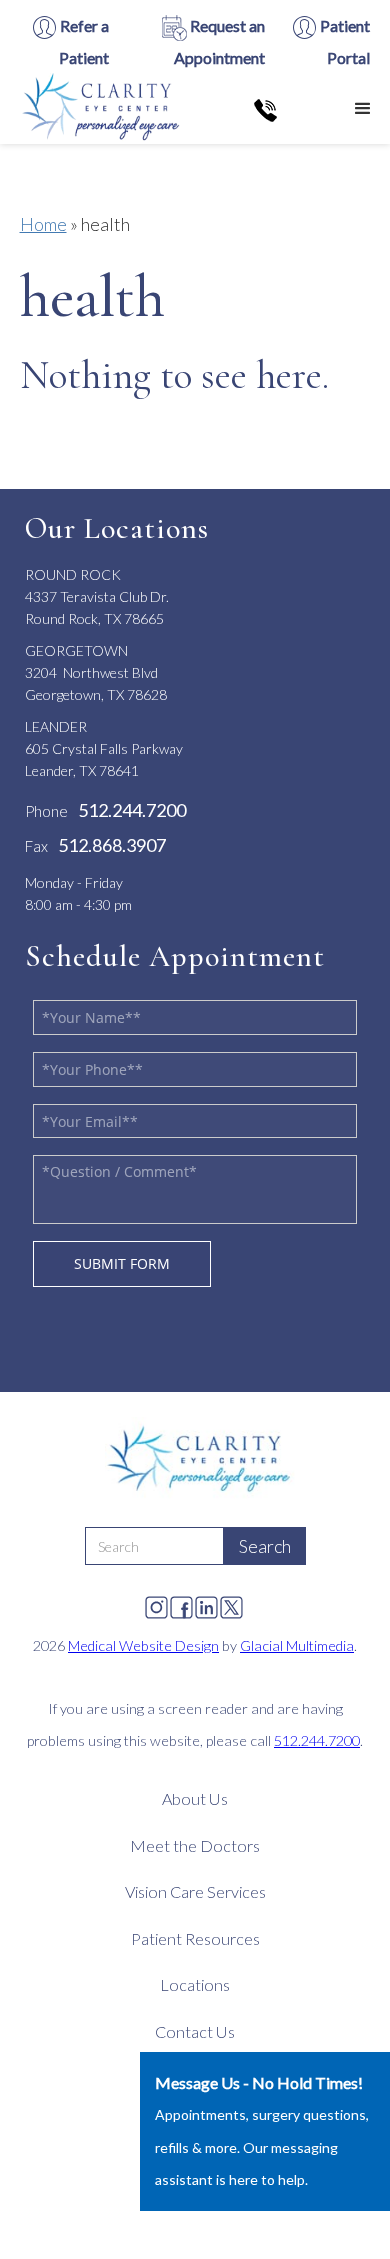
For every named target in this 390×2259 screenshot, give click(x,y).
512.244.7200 (317, 1740)
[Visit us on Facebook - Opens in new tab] (181, 1602)
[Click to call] (265, 109)
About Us (195, 1798)
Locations (195, 1984)
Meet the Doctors (195, 1845)
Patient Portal (343, 41)
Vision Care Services (195, 1891)
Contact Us (195, 2031)
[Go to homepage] (97, 108)
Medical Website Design (143, 1645)
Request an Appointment (219, 41)
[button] (363, 109)
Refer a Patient (83, 41)
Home (43, 224)
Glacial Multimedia (297, 1645)
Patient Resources (195, 1938)
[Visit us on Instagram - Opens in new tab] (156, 1602)
